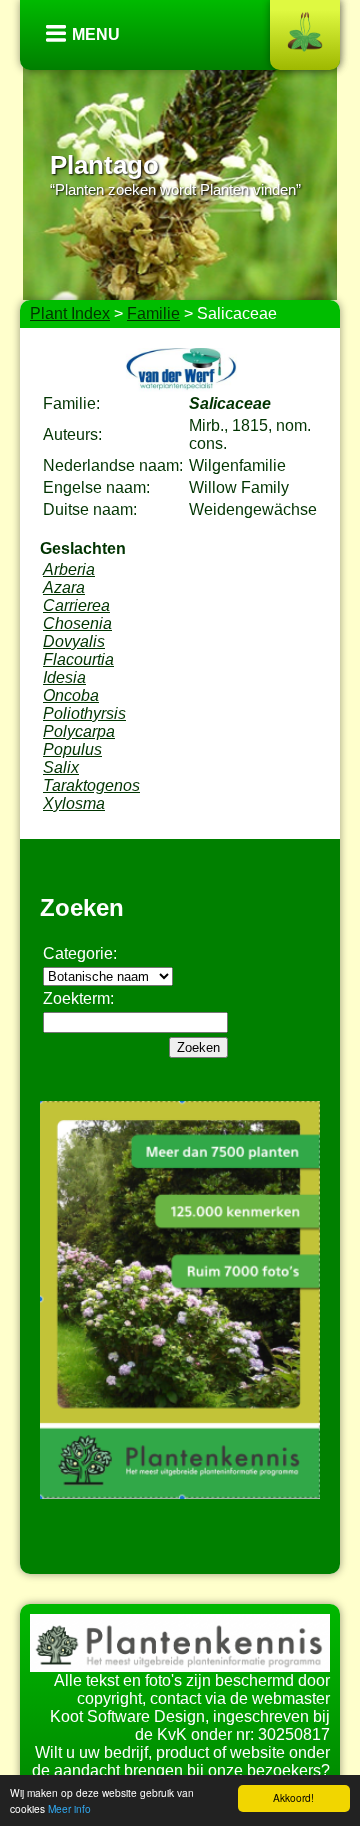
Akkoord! (293, 1797)
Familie (153, 313)
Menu (96, 34)
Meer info (69, 1808)
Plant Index (70, 313)
